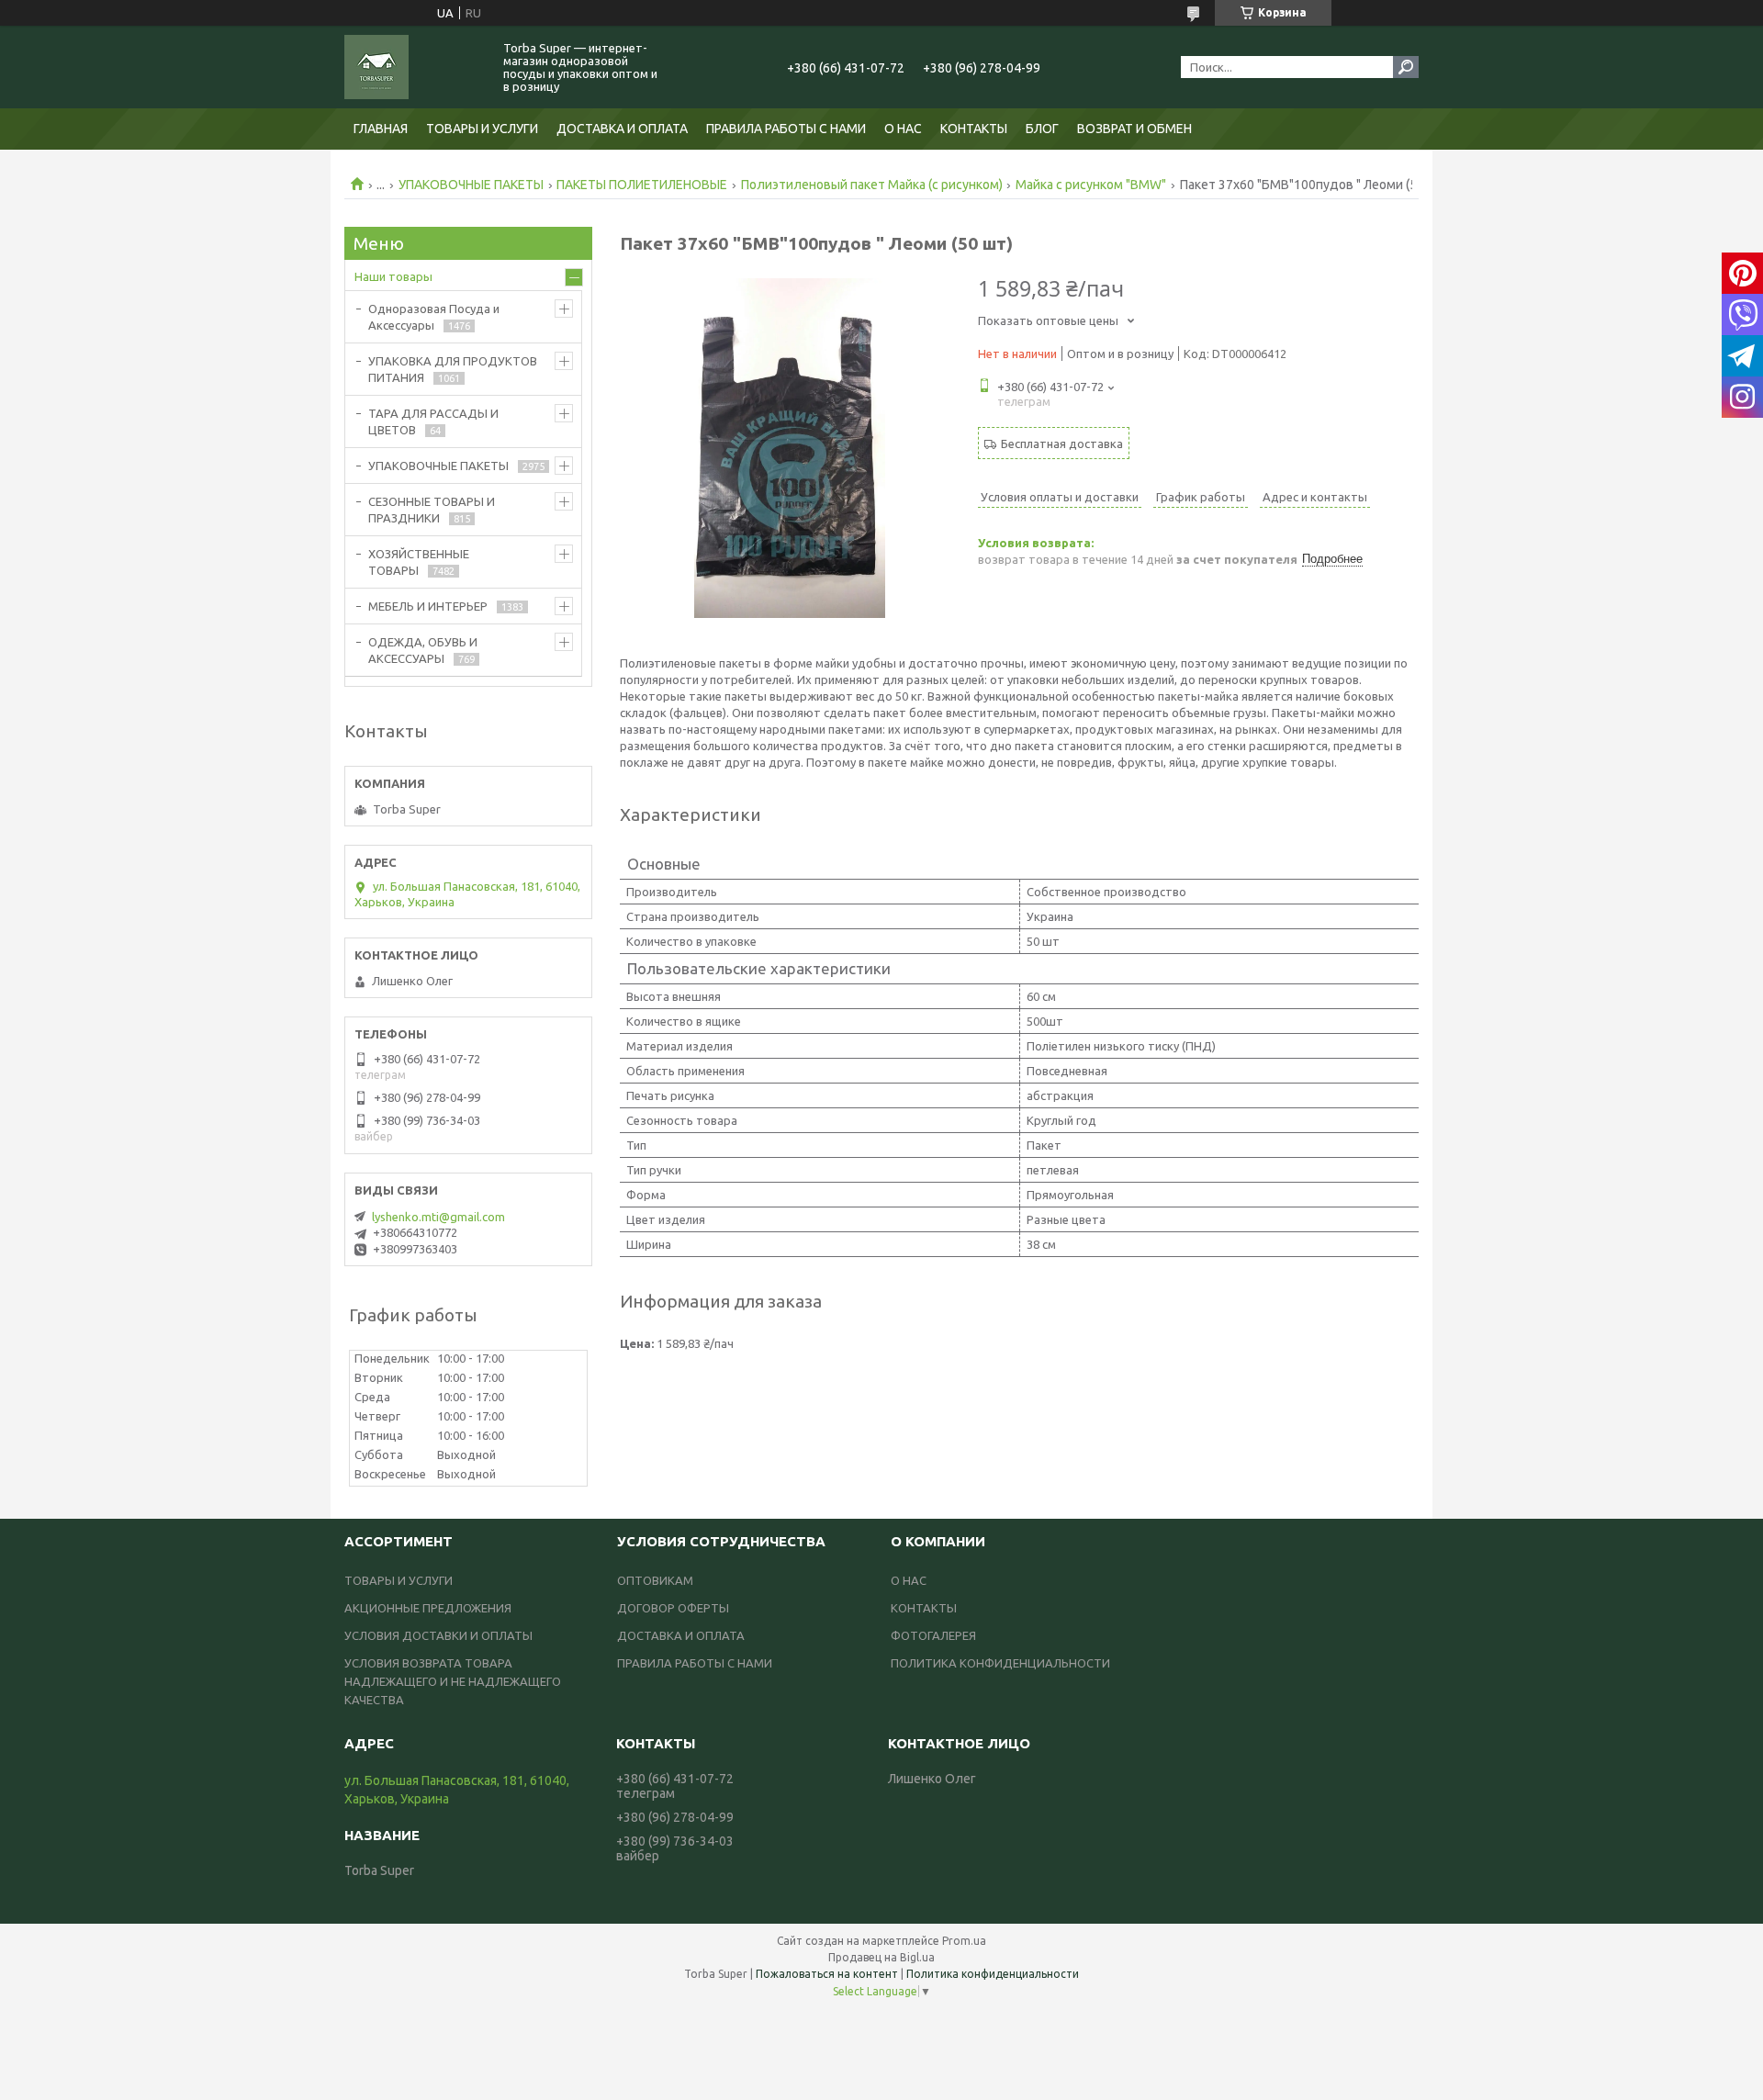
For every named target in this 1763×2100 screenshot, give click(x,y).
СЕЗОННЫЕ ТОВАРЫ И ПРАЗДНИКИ (432, 510)
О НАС (903, 129)
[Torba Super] (413, 67)
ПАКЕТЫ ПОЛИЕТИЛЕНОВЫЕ (642, 185)
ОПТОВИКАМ (655, 1580)
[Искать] (1406, 67)
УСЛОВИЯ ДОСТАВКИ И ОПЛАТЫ (438, 1635)
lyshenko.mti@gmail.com (438, 1217)
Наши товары (393, 276)
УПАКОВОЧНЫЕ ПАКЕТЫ (471, 185)
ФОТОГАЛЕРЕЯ (933, 1635)
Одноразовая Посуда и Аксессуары (434, 317)
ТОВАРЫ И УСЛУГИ (482, 129)
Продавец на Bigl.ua (881, 1957)
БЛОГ (1042, 129)
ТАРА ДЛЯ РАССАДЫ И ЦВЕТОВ (433, 421)
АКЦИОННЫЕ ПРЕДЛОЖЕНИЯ (428, 1608)
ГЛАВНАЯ (381, 129)
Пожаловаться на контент (827, 1974)
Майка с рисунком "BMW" (1091, 185)
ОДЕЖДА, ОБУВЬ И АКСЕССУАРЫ (423, 650)
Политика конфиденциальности (993, 1974)
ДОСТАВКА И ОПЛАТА (622, 129)
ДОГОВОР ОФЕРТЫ (673, 1608)
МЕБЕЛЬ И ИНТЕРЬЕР (428, 606)
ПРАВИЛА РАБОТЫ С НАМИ (786, 129)
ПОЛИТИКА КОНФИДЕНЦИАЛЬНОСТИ (1000, 1663)
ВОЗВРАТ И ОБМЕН (1134, 129)
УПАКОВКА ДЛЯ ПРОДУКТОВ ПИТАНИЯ (453, 369)
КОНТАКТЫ (974, 129)
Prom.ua (964, 1941)
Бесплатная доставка (1062, 444)
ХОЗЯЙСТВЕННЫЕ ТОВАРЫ (419, 562)
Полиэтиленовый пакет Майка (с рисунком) (872, 185)
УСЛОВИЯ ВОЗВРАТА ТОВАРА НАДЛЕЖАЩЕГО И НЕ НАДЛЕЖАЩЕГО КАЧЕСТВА (453, 1681)
